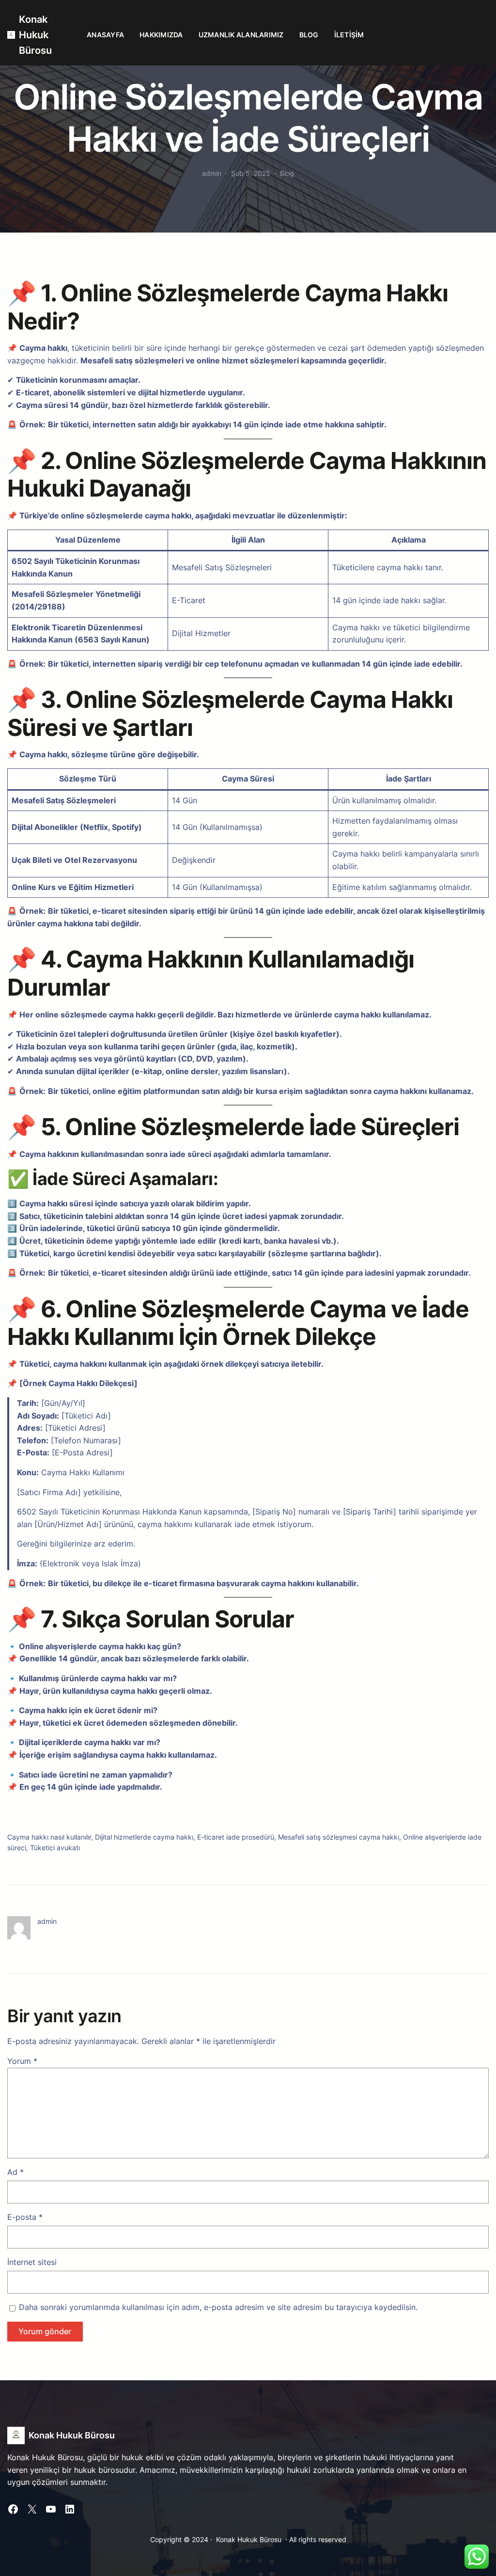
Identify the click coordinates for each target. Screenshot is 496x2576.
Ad (15, 2172)
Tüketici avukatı (55, 1848)
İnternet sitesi (32, 2262)
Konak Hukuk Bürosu (35, 35)
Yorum (22, 2061)
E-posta (25, 2217)
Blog (287, 173)
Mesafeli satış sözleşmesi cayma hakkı (339, 1837)
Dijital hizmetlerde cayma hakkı (144, 1837)
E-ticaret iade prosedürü (236, 1837)
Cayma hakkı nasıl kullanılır (49, 1837)
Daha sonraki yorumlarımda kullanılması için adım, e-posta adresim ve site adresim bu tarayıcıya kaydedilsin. (218, 2307)
